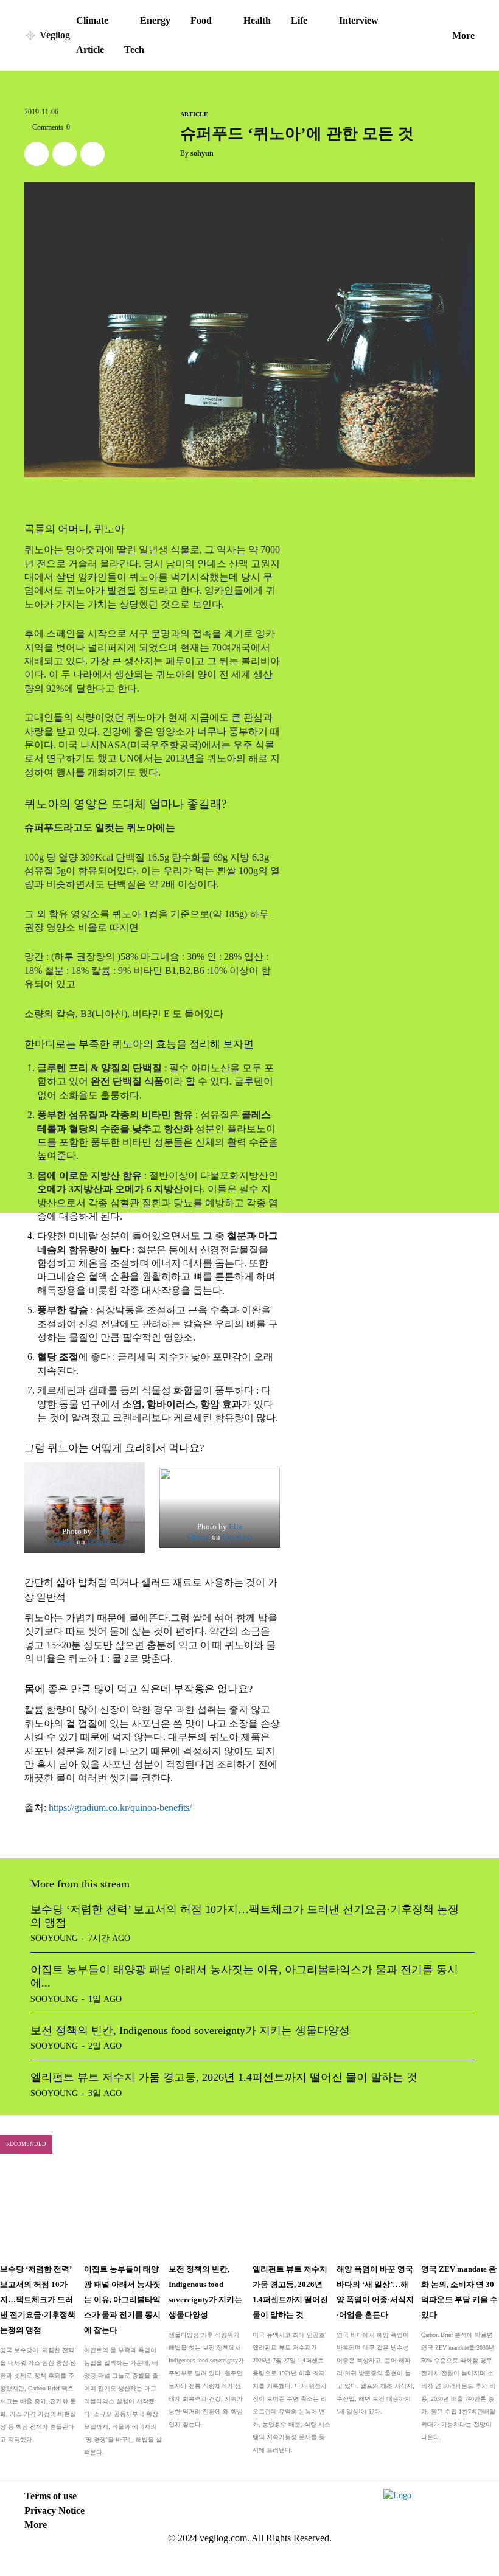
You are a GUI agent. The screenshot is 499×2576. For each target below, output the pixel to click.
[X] (37, 154)
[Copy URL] (92, 154)
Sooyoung (54, 1938)
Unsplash (102, 1542)
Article (194, 114)
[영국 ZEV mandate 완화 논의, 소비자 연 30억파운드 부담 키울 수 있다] (460, 2213)
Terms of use (51, 2496)
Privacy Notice (54, 2511)
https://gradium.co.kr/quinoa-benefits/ (120, 1807)
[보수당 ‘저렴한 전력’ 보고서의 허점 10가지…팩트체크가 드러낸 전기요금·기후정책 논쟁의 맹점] (39, 2213)
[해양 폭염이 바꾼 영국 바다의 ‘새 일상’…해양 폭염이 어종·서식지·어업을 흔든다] (375, 2213)
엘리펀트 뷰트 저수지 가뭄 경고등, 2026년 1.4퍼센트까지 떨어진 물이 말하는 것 (224, 2077)
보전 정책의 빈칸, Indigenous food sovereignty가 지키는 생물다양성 (190, 2030)
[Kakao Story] (65, 154)
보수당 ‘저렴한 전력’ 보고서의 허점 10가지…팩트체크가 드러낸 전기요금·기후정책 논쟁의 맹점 (38, 2300)
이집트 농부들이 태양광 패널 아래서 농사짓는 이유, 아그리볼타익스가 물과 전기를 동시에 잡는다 (122, 2300)
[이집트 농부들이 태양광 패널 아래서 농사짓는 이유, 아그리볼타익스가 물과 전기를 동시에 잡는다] (123, 2213)
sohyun (202, 153)
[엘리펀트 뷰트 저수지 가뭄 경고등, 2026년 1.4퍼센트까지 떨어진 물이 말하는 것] (291, 2213)
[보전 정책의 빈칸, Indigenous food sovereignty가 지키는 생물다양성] (208, 2213)
